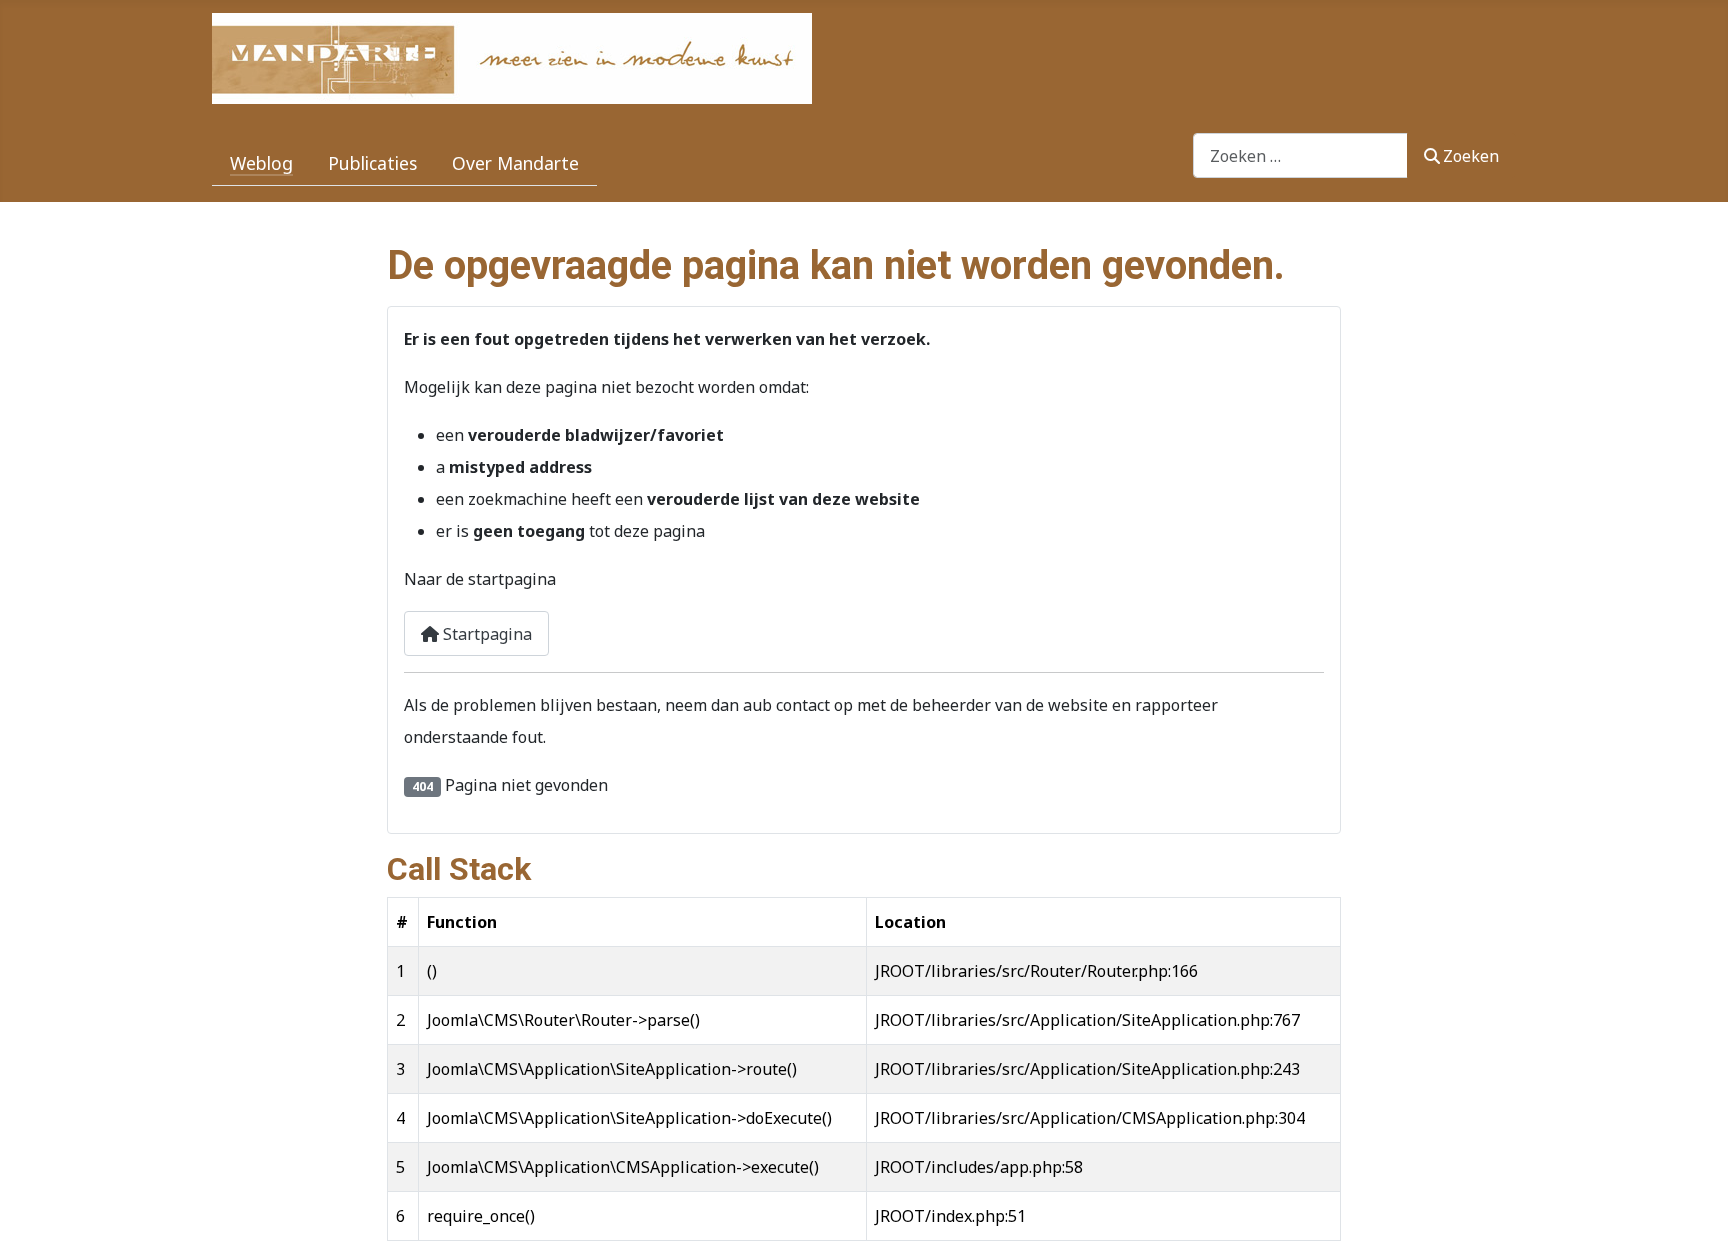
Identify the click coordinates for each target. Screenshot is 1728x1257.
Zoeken (1471, 156)
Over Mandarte (515, 163)
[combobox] (1300, 155)
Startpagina (485, 634)
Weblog (261, 163)
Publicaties (372, 163)
